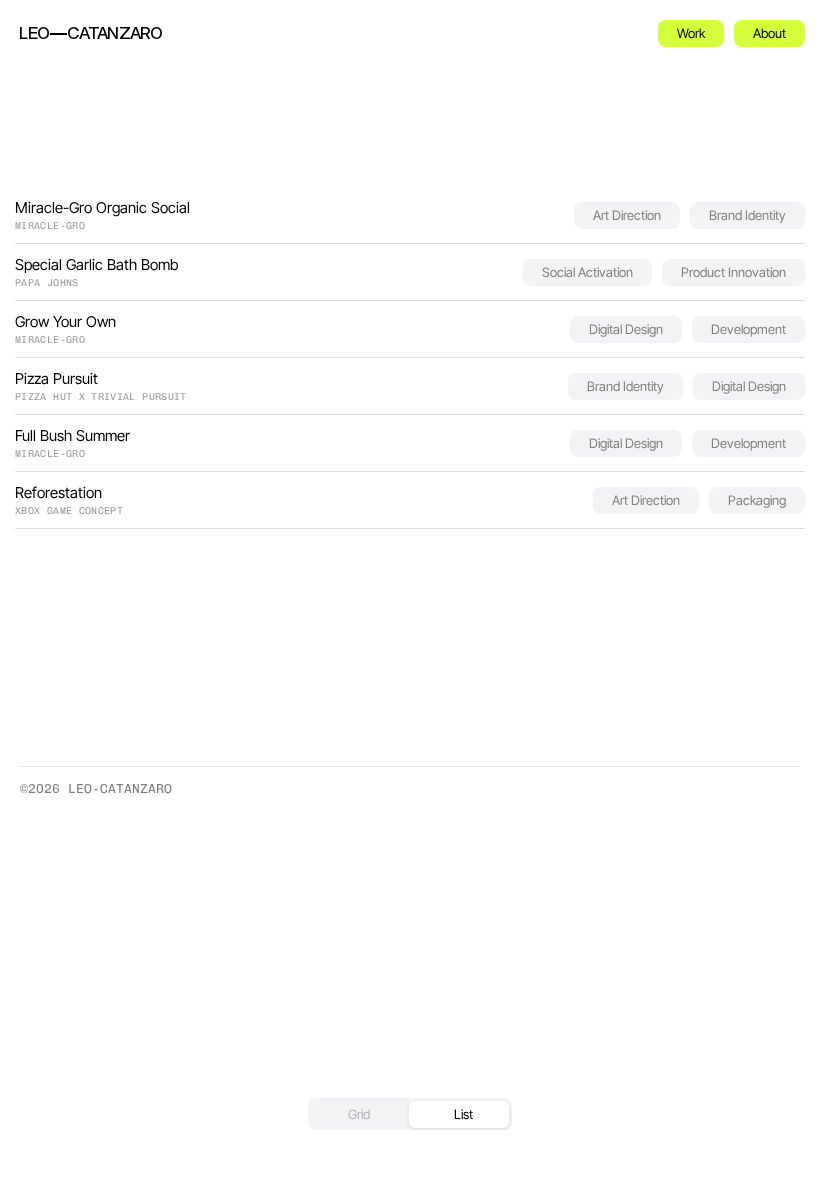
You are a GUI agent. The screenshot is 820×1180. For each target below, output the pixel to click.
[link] (91, 33)
